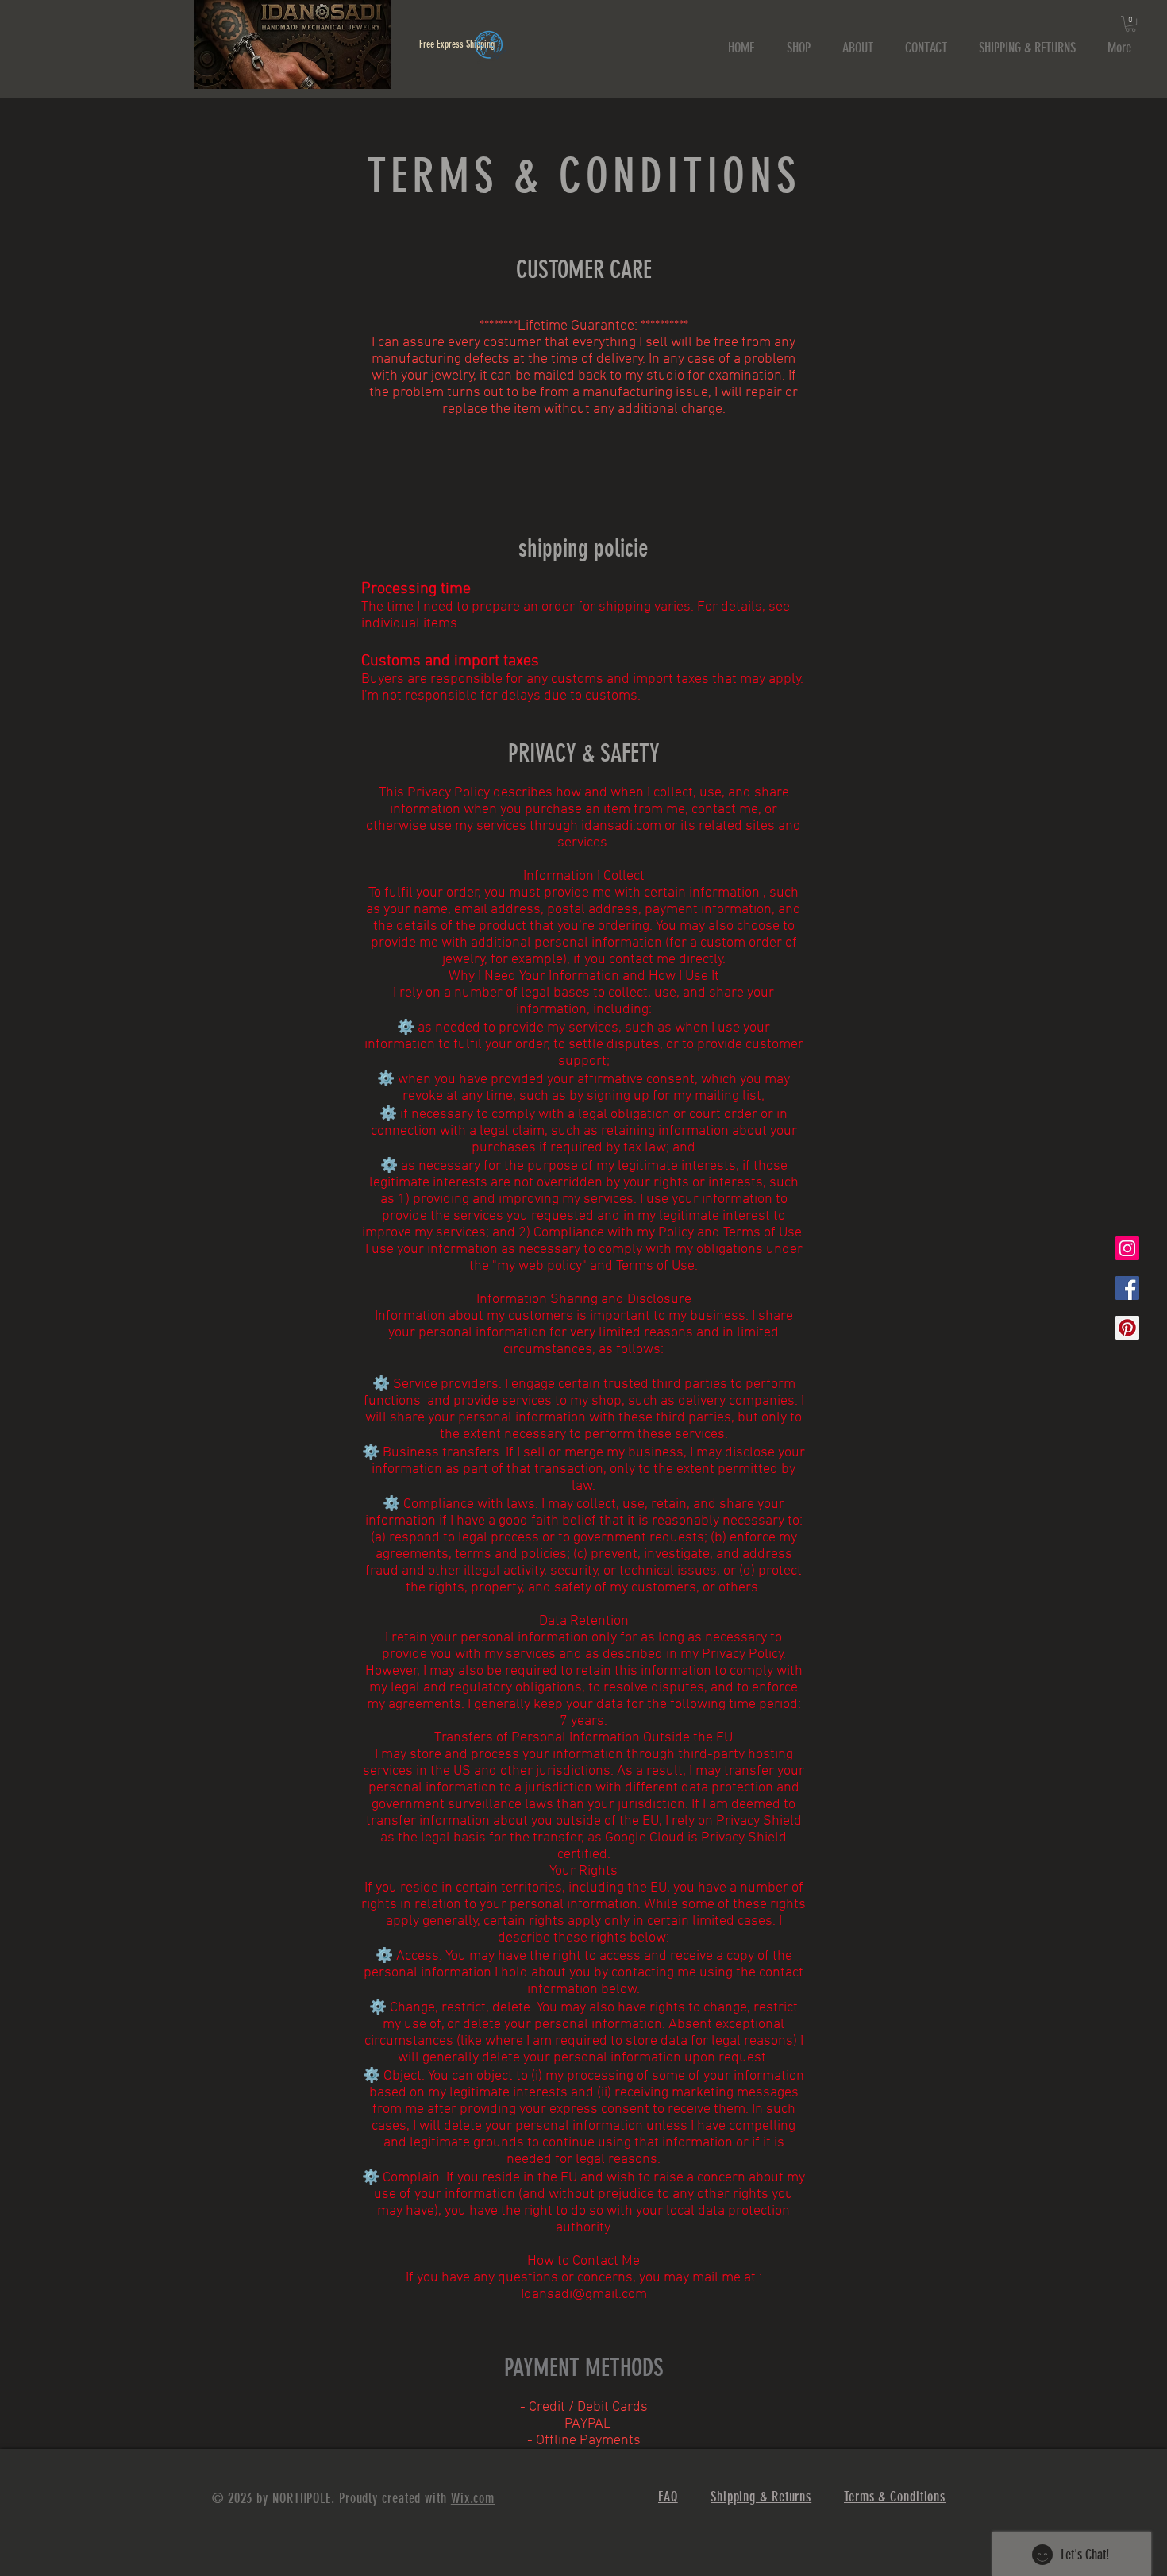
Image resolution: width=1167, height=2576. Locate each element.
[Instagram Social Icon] (1127, 1248)
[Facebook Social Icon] (1127, 1288)
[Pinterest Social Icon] (1127, 1328)
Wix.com (473, 2498)
